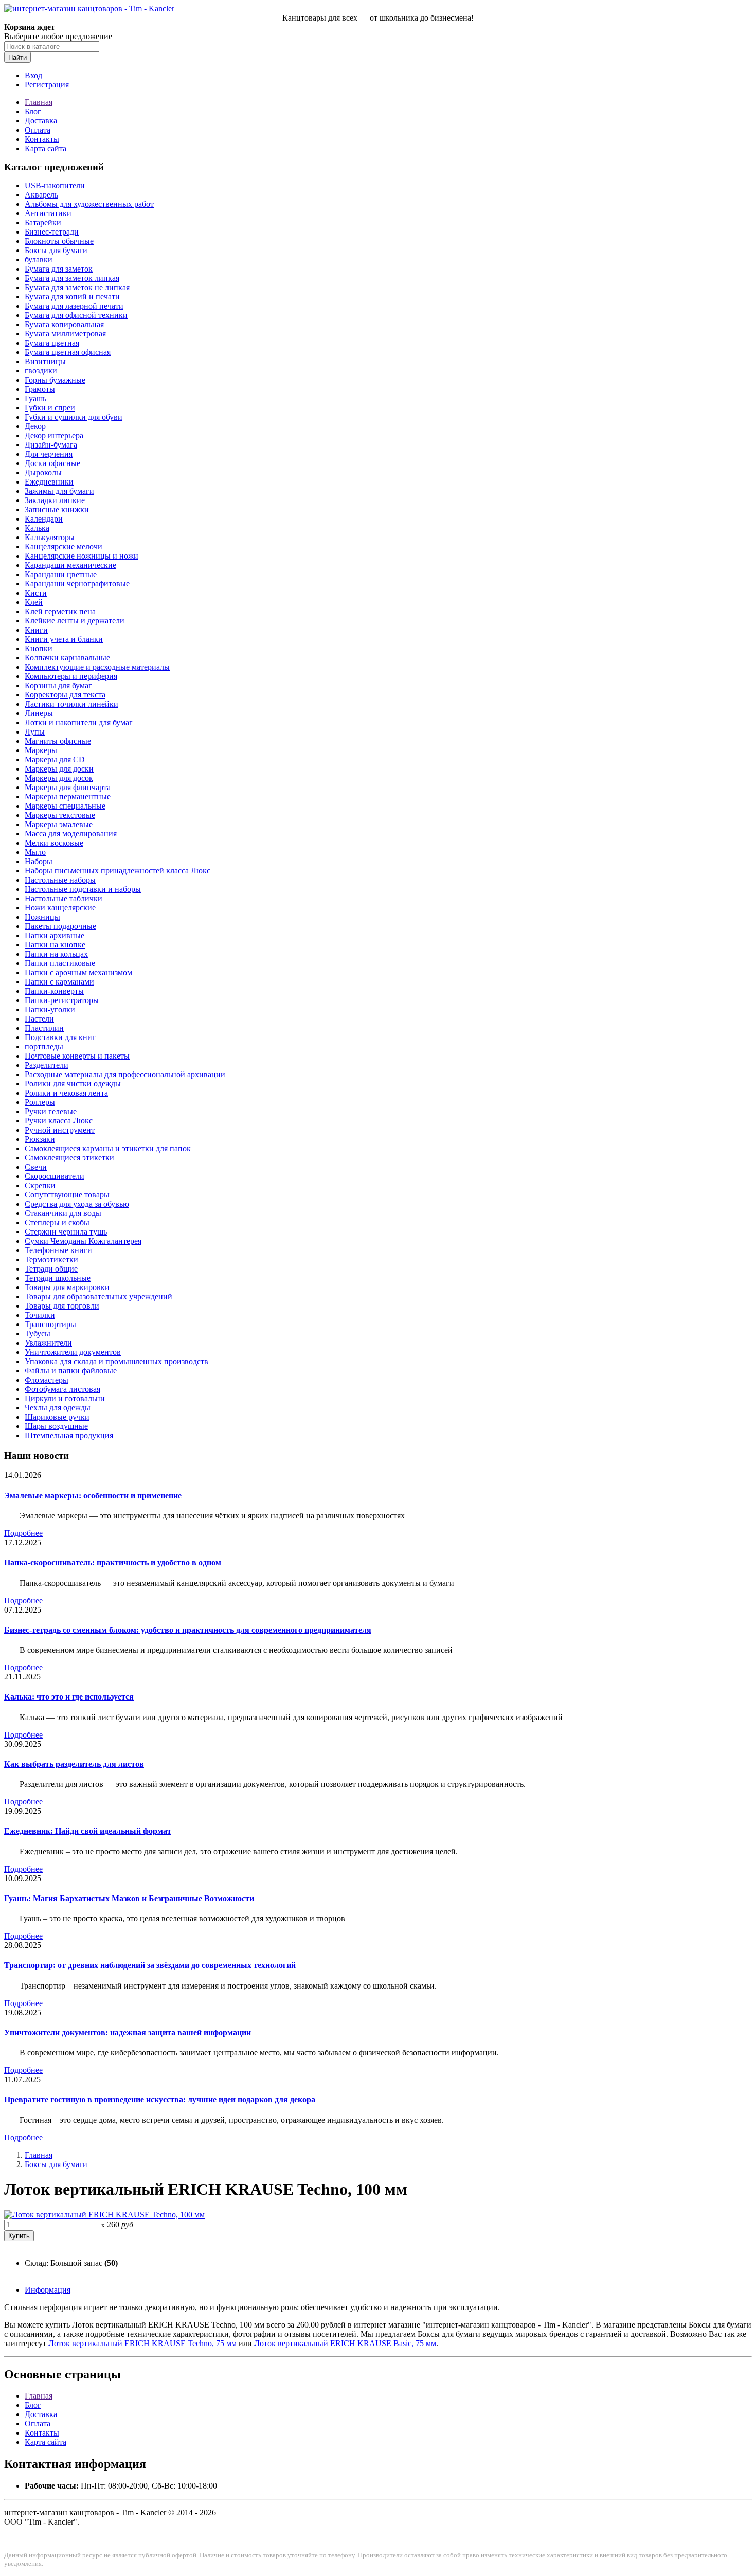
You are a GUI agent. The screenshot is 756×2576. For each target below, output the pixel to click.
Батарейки (43, 222)
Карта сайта (46, 148)
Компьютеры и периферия (71, 676)
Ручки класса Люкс (59, 1121)
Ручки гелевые (51, 1111)
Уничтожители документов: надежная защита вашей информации (128, 2033)
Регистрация (47, 85)
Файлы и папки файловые (71, 1371)
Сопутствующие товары (67, 1195)
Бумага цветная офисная (68, 352)
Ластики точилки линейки (71, 704)
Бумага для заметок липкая (72, 278)
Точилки (40, 1315)
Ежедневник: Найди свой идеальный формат (88, 1831)
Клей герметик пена (60, 611)
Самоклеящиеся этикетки (69, 1158)
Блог (33, 111)
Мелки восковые (54, 843)
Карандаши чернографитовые (77, 584)
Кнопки (39, 648)
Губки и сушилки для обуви (74, 417)
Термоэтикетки (51, 1259)
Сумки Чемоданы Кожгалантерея (83, 1241)
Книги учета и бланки (64, 639)
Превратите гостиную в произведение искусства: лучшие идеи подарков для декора (160, 2099)
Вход (33, 75)
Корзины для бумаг (58, 685)
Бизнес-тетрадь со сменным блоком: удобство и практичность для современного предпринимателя (188, 1630)
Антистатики (48, 213)
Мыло (35, 852)
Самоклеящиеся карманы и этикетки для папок (108, 1148)
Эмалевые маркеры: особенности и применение (93, 1496)
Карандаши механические (70, 565)
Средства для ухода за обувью (77, 1204)
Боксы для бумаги (56, 250)
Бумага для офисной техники (76, 315)
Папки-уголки (50, 1009)
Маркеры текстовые (60, 815)
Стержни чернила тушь (66, 1232)
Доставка (41, 121)
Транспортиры (50, 1324)
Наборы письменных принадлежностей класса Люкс (118, 871)
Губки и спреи (50, 408)
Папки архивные (55, 935)
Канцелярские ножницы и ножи (82, 556)
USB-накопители (55, 185)
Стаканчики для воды (63, 1213)
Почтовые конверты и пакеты (77, 1056)
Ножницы (42, 917)
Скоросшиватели (55, 1176)
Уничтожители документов (73, 1352)
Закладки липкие (55, 500)
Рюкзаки (40, 1139)
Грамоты (40, 389)
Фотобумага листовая (62, 1389)
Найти (17, 57)
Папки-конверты (54, 991)
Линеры (39, 713)
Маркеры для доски (59, 769)
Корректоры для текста (65, 695)
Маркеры (41, 750)
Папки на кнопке (55, 945)
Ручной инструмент (60, 1130)
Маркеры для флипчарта (68, 787)
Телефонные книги (58, 1250)
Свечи (36, 1167)
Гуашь (35, 398)
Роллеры (40, 1102)
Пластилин (44, 1028)
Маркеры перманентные (68, 797)
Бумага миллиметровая (65, 334)
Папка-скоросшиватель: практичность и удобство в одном (113, 1562)
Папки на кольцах (56, 954)
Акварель (41, 195)
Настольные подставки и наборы (83, 889)
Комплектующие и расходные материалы (97, 667)
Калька (37, 528)
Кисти (36, 593)
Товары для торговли (62, 1306)
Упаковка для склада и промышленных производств (116, 1361)
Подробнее (23, 1533)
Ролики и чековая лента (66, 1093)
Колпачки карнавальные (67, 658)
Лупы (35, 732)
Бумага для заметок (59, 269)
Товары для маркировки (67, 1287)
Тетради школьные (58, 1278)
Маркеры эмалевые (59, 824)
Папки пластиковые (60, 963)
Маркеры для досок (59, 778)
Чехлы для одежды (58, 1408)
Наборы (39, 861)
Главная (39, 102)
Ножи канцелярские (60, 908)
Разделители (47, 1065)
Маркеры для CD (55, 759)
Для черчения (49, 454)
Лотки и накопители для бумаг (79, 722)
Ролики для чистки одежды (73, 1084)
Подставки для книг (60, 1037)
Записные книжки (57, 509)
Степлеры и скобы (57, 1222)
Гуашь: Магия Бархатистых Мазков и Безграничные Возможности (129, 1898)
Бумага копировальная (64, 324)
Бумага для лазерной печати (74, 306)
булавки (39, 260)
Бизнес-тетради (52, 232)
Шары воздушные (56, 1426)
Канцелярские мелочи (64, 547)
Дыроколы (43, 472)
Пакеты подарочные (60, 926)
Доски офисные (52, 463)
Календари (44, 519)
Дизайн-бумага (51, 445)
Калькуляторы (50, 537)
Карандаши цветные (61, 574)
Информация (48, 2290)
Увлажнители (48, 1343)
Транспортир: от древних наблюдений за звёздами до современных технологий (150, 1965)
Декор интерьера (54, 435)
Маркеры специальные (65, 806)
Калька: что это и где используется (69, 1697)
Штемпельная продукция (69, 1435)
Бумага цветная (52, 343)
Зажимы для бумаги (59, 491)
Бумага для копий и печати (72, 297)
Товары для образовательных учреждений (98, 1296)
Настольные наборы (60, 880)
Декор (35, 426)
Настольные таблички (64, 898)
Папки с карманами (59, 982)
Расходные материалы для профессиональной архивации (125, 1074)
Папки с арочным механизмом (78, 972)
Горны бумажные (55, 380)
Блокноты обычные (59, 241)
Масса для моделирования (71, 834)
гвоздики (41, 371)
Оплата (38, 130)
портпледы (44, 1046)
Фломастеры (47, 1380)
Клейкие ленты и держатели (75, 621)
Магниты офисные (58, 741)
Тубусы (38, 1334)
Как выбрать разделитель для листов (74, 1764)
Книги (36, 630)
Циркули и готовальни (65, 1398)
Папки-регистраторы (62, 1000)
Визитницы (45, 361)
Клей (34, 602)
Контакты (42, 139)
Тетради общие (51, 1269)
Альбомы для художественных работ (89, 204)
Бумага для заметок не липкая (77, 287)
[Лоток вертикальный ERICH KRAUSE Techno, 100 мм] (104, 2215)
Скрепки (40, 1185)
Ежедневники (49, 482)
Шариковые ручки (57, 1417)
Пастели (39, 1019)
